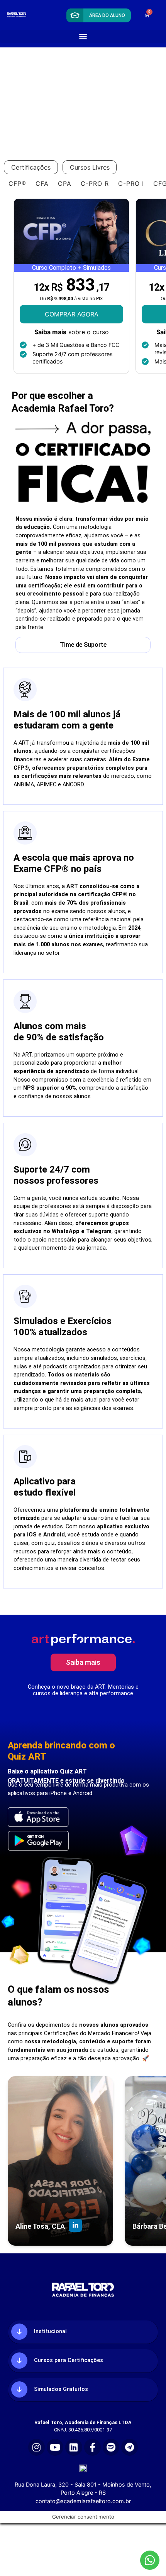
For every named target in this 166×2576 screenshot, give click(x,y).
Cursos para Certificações (69, 2361)
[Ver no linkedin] (75, 2226)
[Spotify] (111, 2447)
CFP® (17, 183)
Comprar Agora (72, 314)
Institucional (50, 2332)
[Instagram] (36, 2447)
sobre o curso (72, 332)
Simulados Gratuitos (61, 2389)
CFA (42, 183)
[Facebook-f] (92, 2447)
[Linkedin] (74, 2447)
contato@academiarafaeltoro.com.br (83, 2501)
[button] (83, 36)
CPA (65, 183)
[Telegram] (130, 2447)
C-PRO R (95, 183)
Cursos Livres (90, 167)
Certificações (31, 167)
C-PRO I (131, 183)
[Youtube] (55, 2447)
